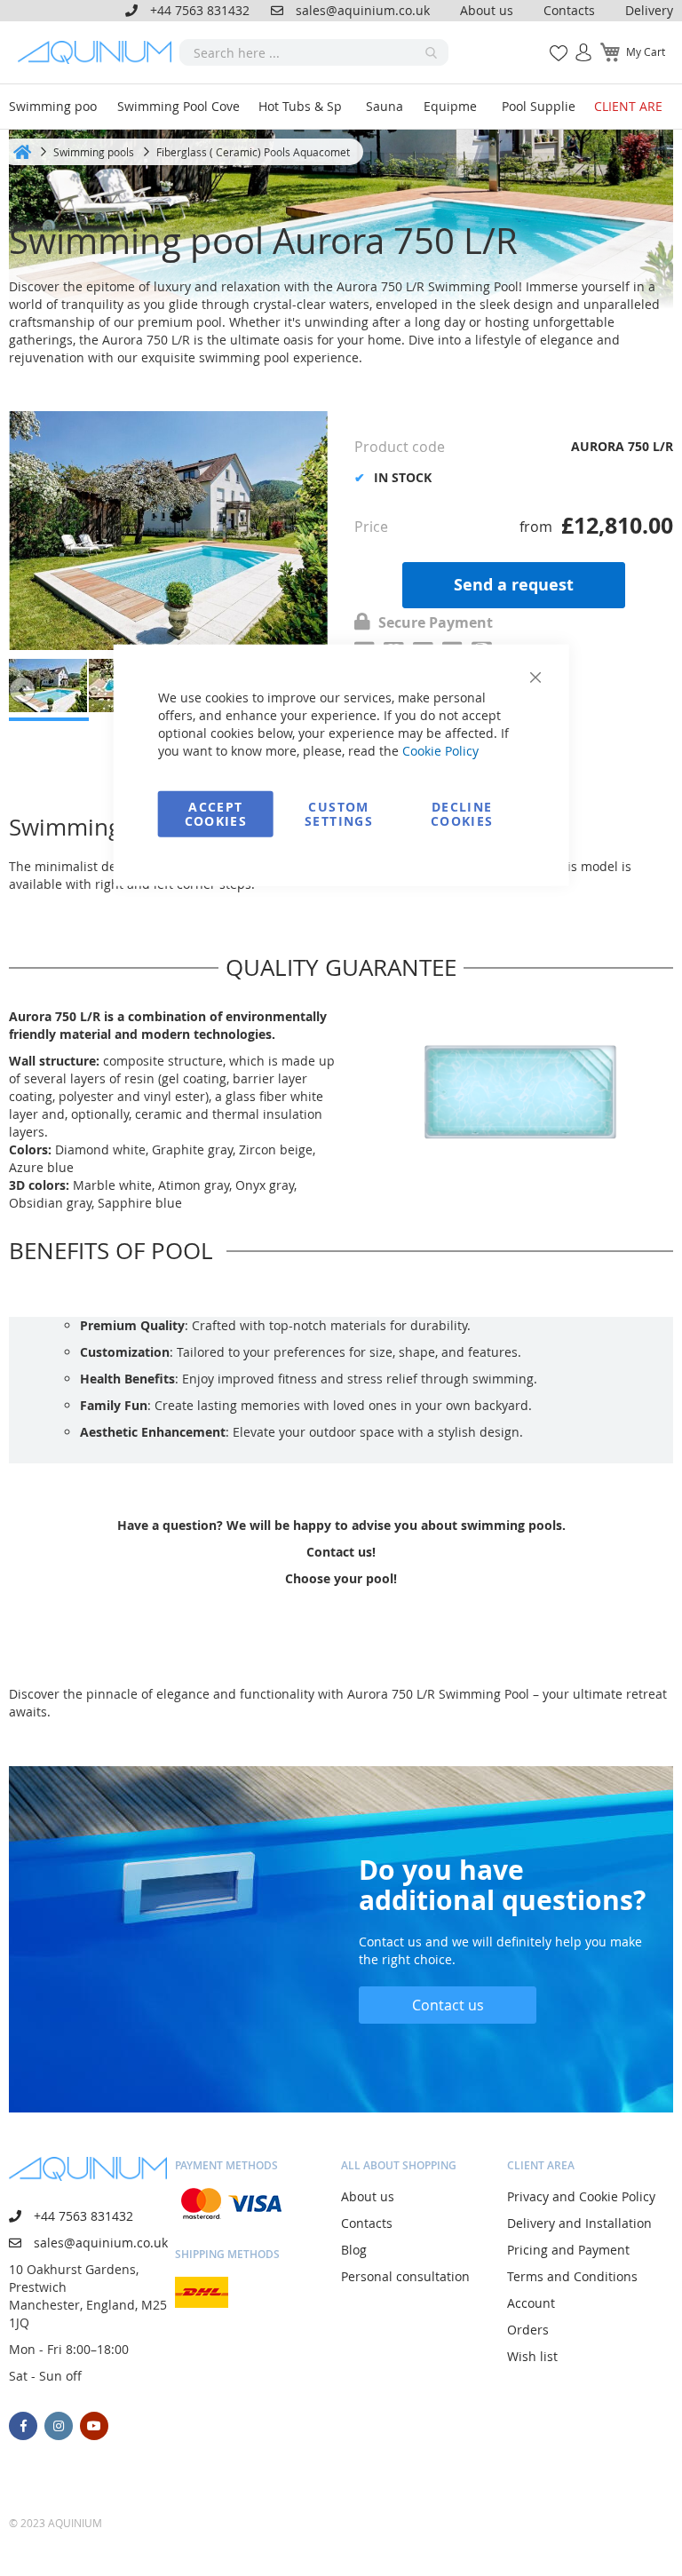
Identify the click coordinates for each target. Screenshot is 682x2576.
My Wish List (552, 43)
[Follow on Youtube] (94, 2426)
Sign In (576, 43)
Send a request (514, 585)
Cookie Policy (440, 750)
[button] (22, 690)
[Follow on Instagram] (59, 2426)
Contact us (448, 2005)
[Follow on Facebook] (23, 2426)
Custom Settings (339, 813)
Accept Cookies (216, 813)
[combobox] (314, 52)
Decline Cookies (462, 813)
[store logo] (99, 52)
